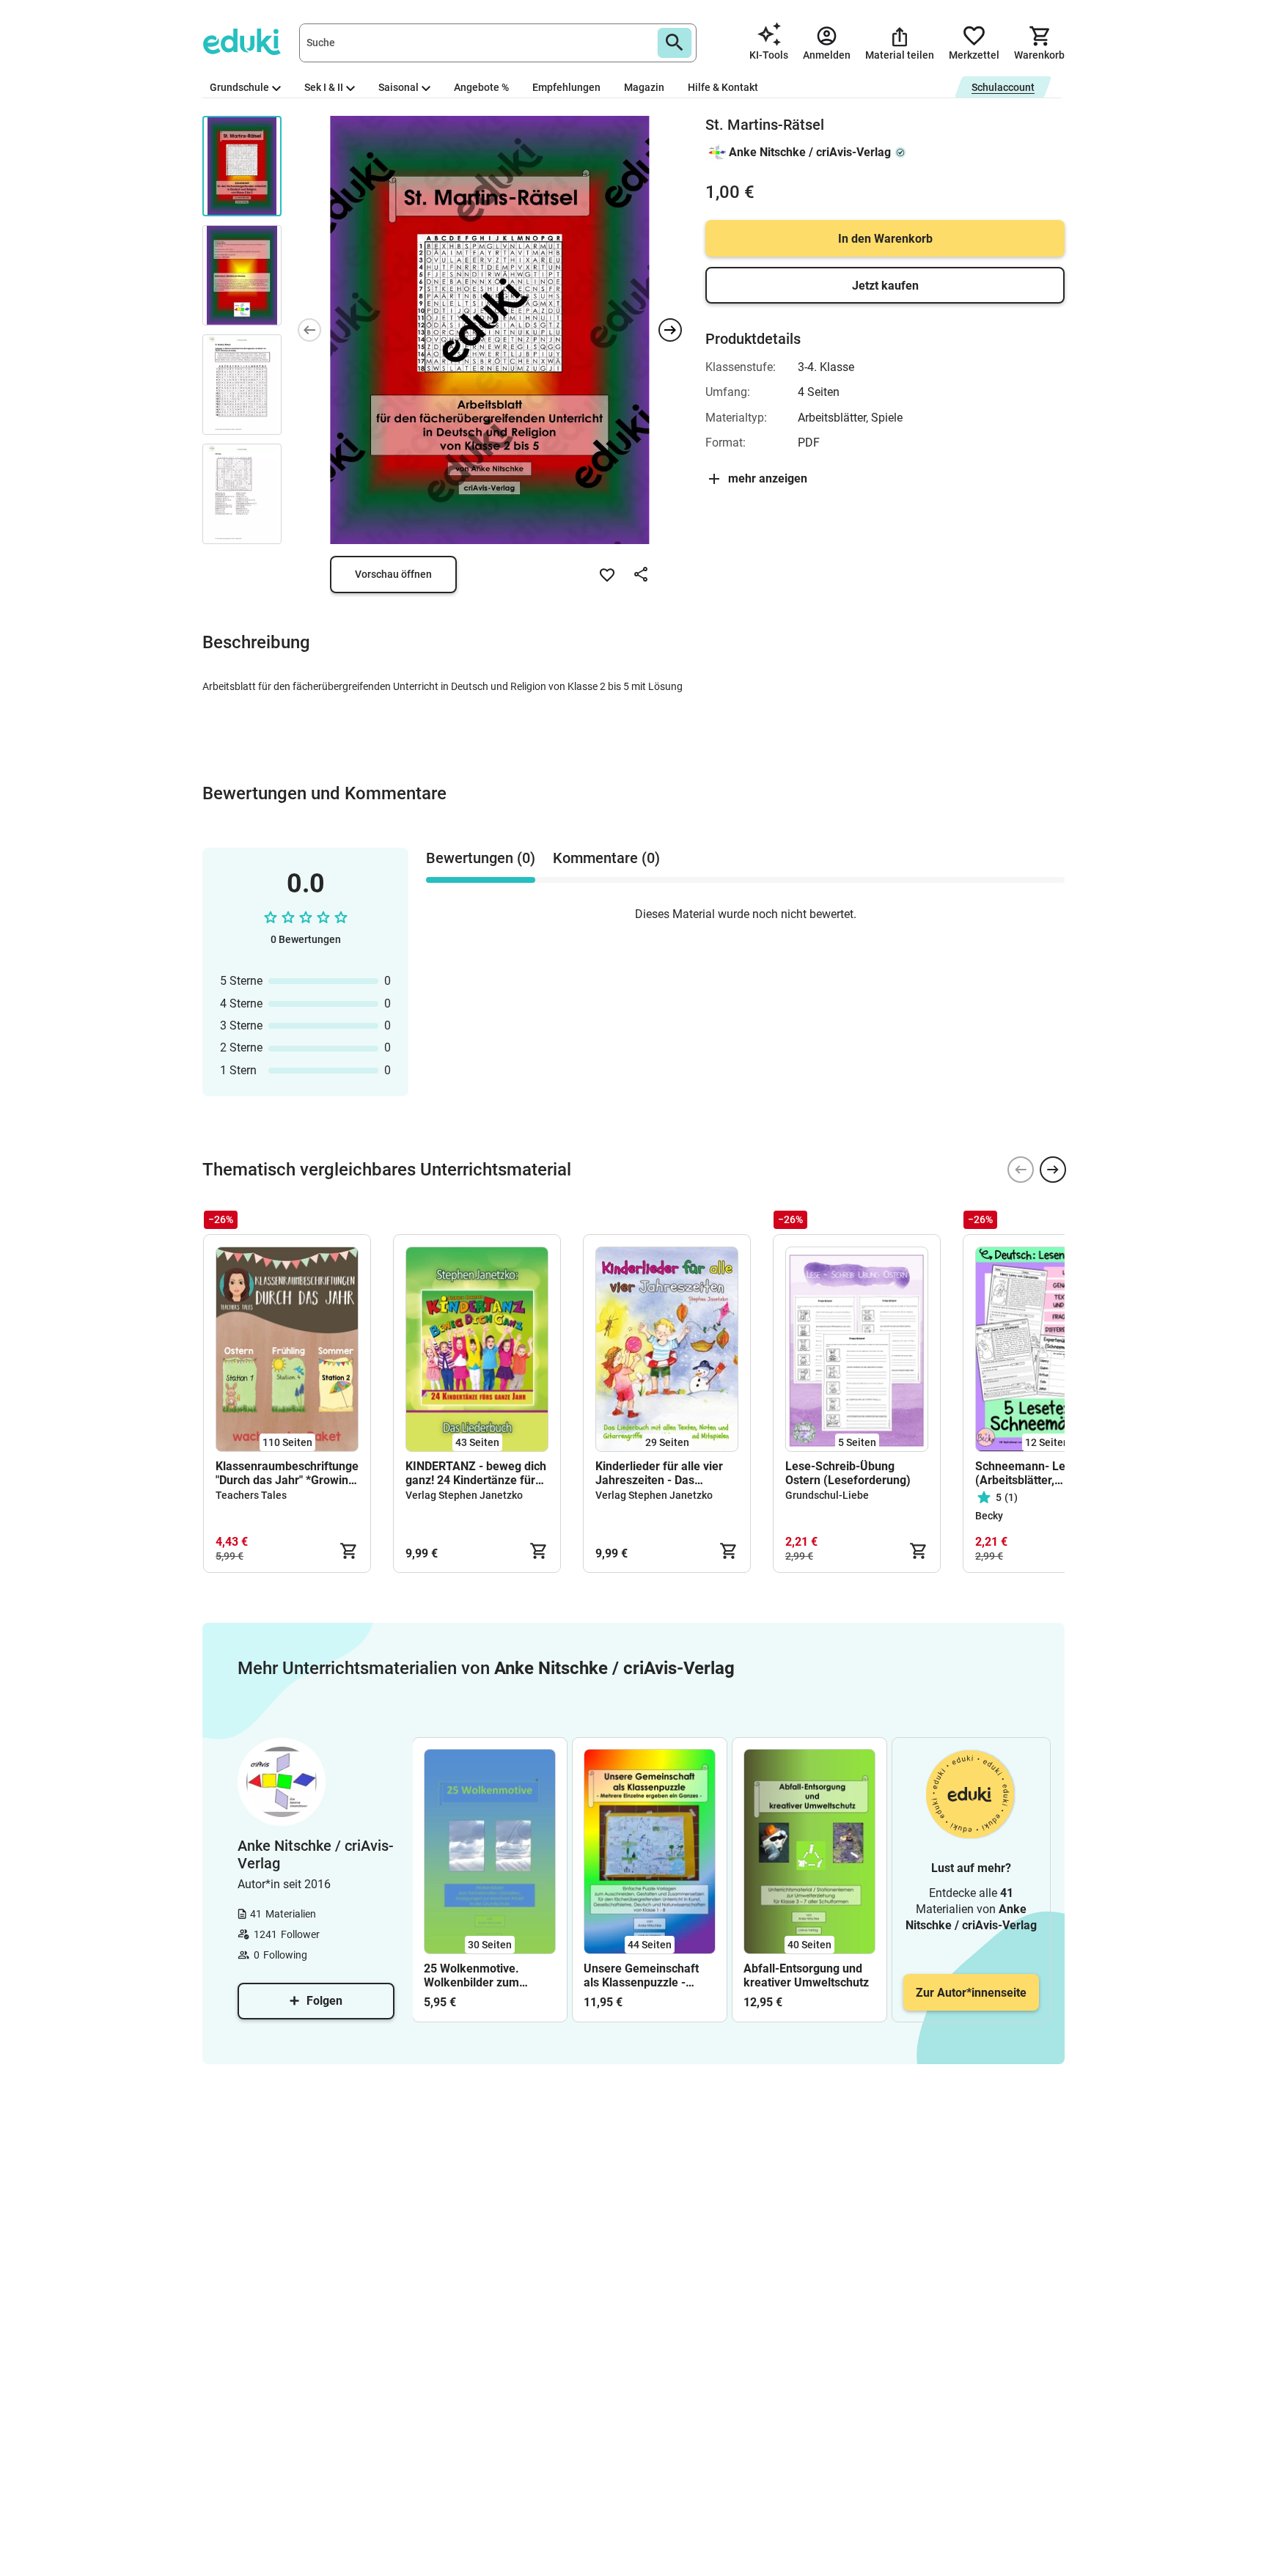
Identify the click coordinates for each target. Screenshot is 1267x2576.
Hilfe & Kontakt (723, 87)
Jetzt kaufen (885, 286)
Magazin (644, 87)
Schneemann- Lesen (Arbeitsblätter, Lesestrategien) (1030, 1473)
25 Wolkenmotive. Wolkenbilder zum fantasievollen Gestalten (488, 1975)
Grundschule (239, 87)
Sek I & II (324, 87)
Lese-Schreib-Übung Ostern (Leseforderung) (848, 1473)
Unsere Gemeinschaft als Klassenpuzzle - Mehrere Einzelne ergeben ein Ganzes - (641, 1975)
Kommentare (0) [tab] (606, 858)
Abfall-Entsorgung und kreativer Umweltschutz (806, 1975)
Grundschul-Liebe (827, 1495)
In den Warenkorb (885, 239)
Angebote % (481, 87)
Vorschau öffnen (393, 574)
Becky (989, 1516)
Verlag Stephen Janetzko (464, 1495)
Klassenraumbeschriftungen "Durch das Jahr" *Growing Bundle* (287, 1473)
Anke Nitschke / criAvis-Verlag (810, 152)
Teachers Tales (251, 1495)
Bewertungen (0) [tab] (481, 858)
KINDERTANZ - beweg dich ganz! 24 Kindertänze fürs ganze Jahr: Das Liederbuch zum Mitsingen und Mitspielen (476, 1473)
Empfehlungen (566, 87)
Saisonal (399, 87)
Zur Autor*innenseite (971, 1993)
